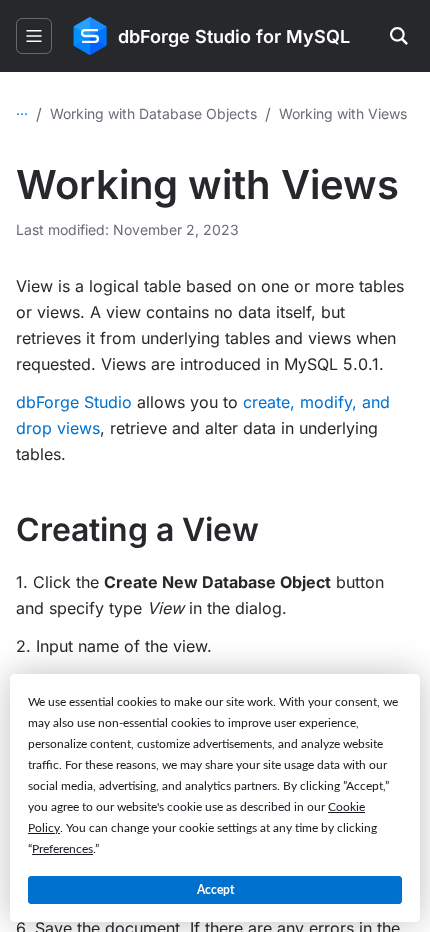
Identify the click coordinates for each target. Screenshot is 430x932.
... (22, 109)
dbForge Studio (74, 402)
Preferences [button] (62, 849)
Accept (215, 890)
